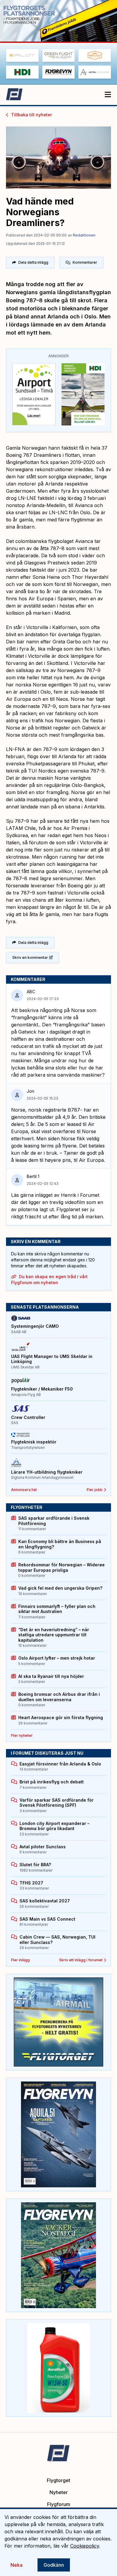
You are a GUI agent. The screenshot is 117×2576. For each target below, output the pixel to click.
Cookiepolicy (85, 2546)
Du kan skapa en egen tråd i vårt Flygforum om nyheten (49, 1279)
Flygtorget (58, 2480)
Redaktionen (84, 235)
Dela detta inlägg (33, 262)
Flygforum (59, 2504)
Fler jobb (95, 1490)
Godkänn (54, 2565)
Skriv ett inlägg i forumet (81, 1960)
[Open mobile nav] (108, 95)
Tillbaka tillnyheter (31, 115)
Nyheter (59, 2492)
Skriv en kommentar (30, 957)
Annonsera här (24, 1490)
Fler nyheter (22, 1735)
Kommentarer (85, 262)
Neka (16, 2565)
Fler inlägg (20, 1960)
